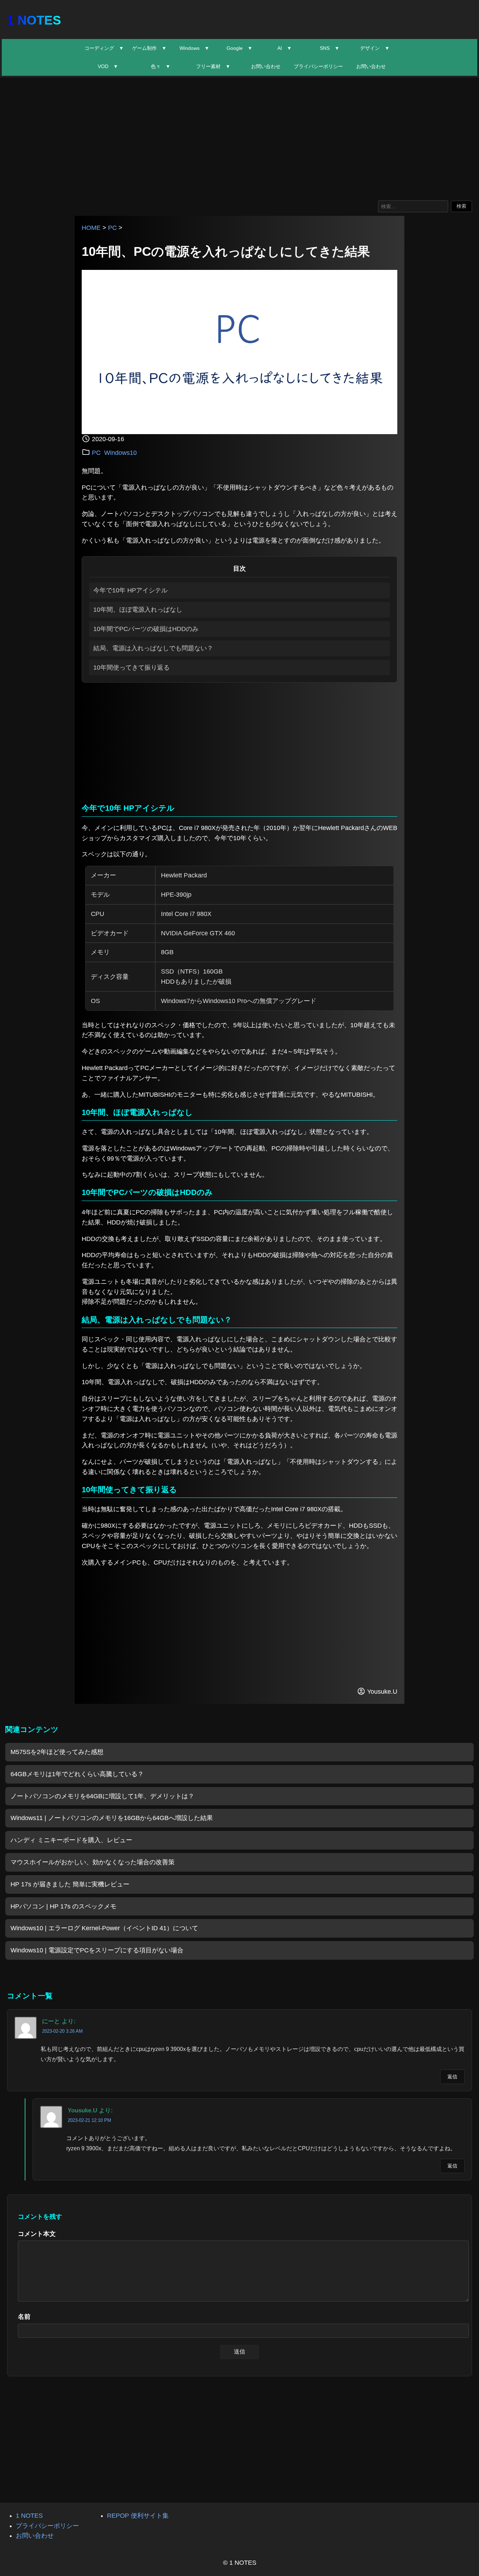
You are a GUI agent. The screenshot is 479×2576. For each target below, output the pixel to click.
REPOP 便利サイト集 (138, 2516)
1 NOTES (34, 20)
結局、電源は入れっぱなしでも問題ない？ (153, 648)
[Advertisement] (239, 137)
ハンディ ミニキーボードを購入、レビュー (71, 1840)
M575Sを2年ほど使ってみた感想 (57, 1752)
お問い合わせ (266, 66)
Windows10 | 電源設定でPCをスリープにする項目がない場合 (97, 1950)
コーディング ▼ (104, 48)
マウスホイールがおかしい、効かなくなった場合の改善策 (93, 1862)
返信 (452, 2077)
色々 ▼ (161, 66)
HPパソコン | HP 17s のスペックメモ (63, 1906)
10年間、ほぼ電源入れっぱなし (138, 610)
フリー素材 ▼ (213, 66)
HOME (91, 228)
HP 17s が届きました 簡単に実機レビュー (70, 1884)
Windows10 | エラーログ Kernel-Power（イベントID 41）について (104, 1928)
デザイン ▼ (375, 48)
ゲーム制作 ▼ (149, 48)
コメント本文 (37, 2234)
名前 (24, 2317)
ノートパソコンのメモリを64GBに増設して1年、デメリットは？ (102, 1796)
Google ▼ (239, 48)
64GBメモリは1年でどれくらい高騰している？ (77, 1774)
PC (112, 228)
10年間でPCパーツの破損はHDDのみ (146, 629)
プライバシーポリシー (318, 66)
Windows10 (120, 453)
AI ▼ (285, 48)
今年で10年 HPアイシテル (130, 590)
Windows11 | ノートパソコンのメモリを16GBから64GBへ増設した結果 (112, 1818)
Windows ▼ (194, 48)
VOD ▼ (108, 66)
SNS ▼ (330, 48)
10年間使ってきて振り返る (131, 668)
